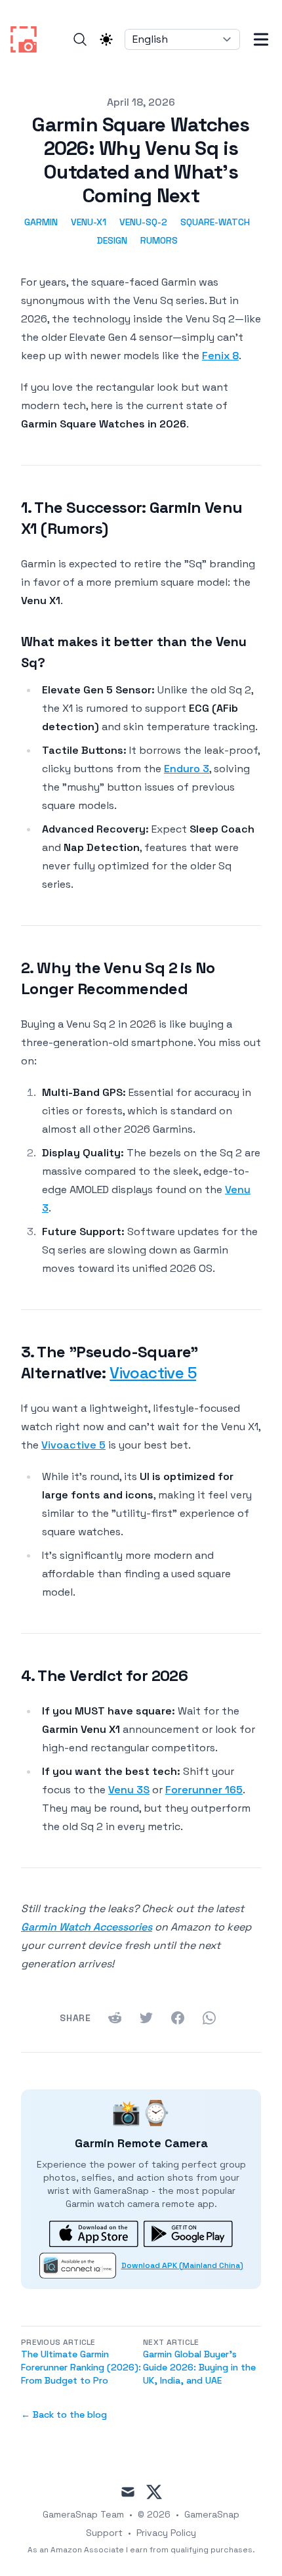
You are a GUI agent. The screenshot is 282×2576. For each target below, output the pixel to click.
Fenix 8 (220, 356)
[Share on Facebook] (178, 2018)
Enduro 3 (187, 769)
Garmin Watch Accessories (87, 1927)
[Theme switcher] (106, 39)
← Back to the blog (64, 2414)
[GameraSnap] (28, 39)
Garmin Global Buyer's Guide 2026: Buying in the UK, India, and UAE (199, 2367)
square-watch (215, 222)
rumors (159, 240)
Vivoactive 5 (153, 1373)
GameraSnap (212, 2514)
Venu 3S (129, 1790)
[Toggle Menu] (261, 39)
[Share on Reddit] (115, 2018)
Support (104, 2533)
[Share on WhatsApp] (209, 2018)
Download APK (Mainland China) (182, 2265)
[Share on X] (146, 2018)
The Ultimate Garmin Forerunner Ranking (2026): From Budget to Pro (81, 2367)
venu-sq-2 (143, 222)
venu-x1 (89, 222)
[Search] (80, 39)
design (112, 240)
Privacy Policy (166, 2533)
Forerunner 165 (204, 1790)
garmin (41, 222)
